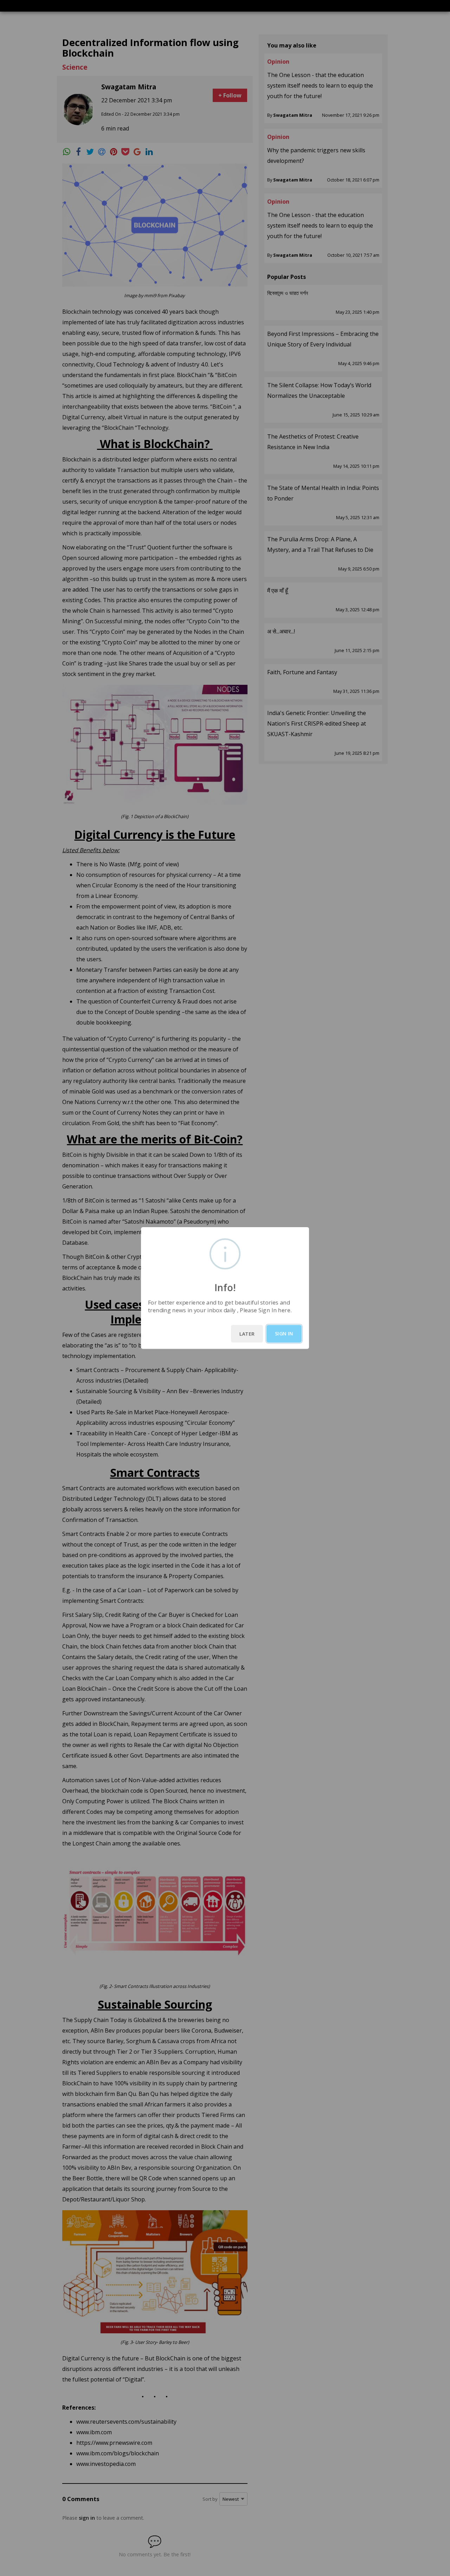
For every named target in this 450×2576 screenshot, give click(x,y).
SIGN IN (284, 1334)
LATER (247, 1334)
